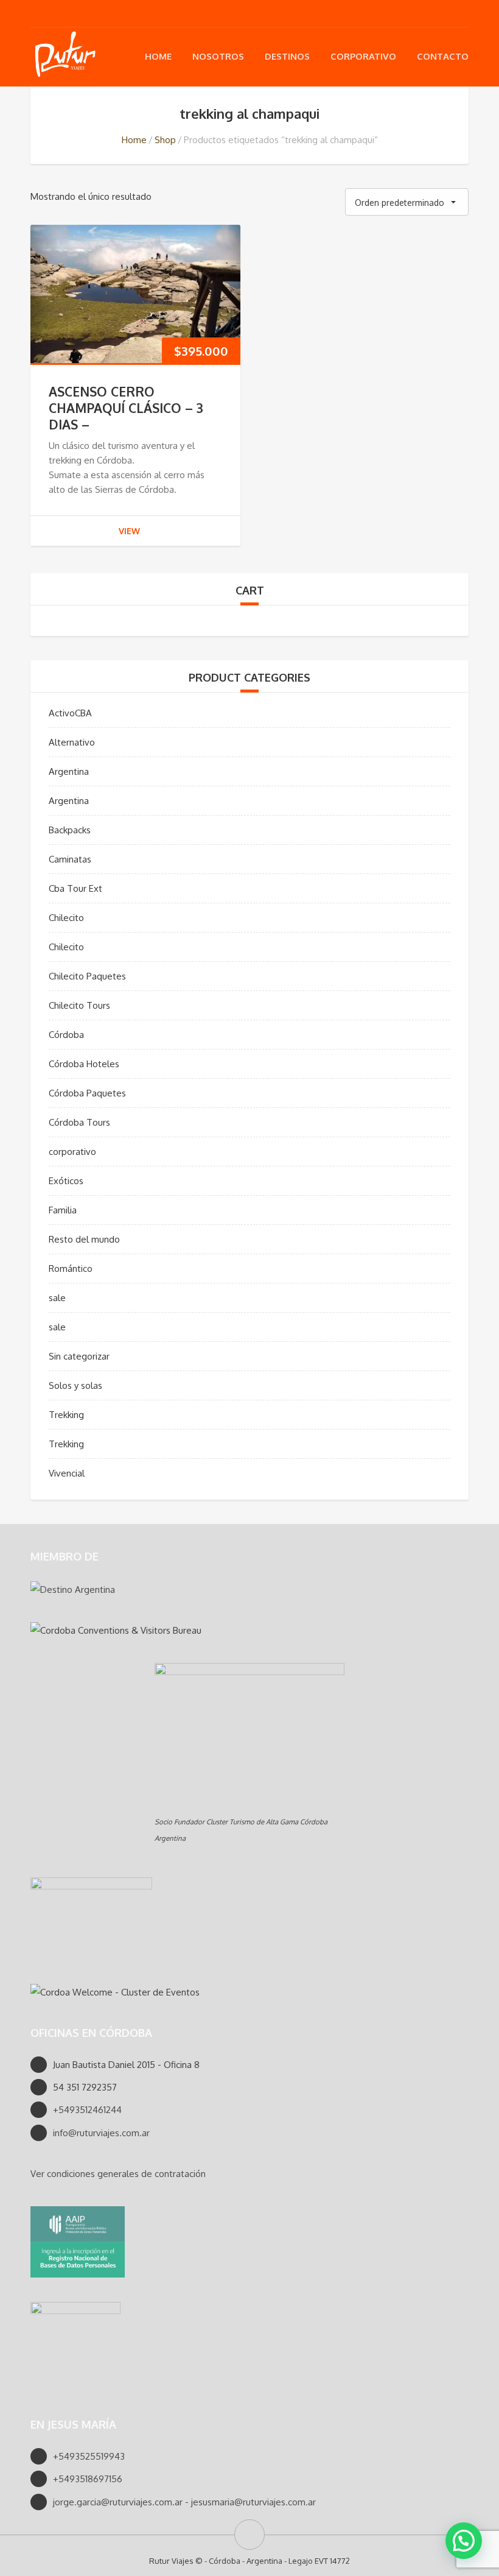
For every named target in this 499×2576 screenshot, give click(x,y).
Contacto (443, 56)
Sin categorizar (79, 1356)
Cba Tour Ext (75, 888)
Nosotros (218, 56)
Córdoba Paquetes (87, 1093)
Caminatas (70, 859)
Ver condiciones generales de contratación (118, 2174)
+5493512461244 (87, 2110)
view (129, 531)
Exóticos (66, 1181)
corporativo (72, 1152)
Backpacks (70, 830)
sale (57, 1298)
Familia (63, 1210)
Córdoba (66, 1035)
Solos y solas (75, 1385)
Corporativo (363, 56)
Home (158, 56)
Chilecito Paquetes (87, 976)
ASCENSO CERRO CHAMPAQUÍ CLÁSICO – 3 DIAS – (126, 408)
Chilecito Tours (79, 1005)
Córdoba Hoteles (84, 1064)
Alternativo (72, 742)
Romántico (71, 1269)
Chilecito (66, 918)
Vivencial (67, 1473)
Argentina (69, 771)
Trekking (66, 1415)
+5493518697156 (88, 2479)
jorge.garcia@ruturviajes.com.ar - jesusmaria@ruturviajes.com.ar (184, 2502)
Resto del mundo (84, 1239)
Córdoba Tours (79, 1122)
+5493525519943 (89, 2456)
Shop (165, 140)
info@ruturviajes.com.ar (101, 2133)
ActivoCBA (70, 713)
